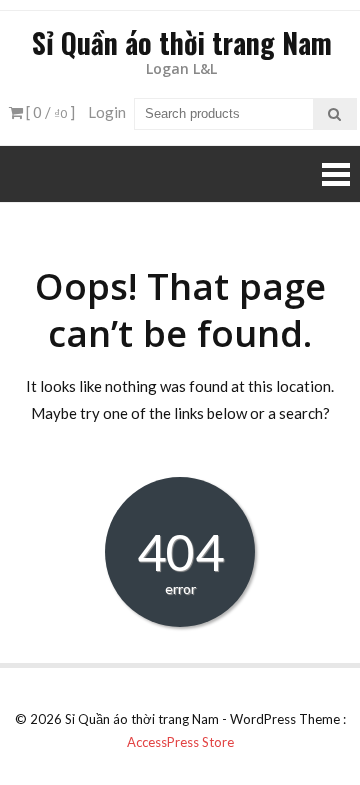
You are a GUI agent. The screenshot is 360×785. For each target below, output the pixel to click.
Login (107, 112)
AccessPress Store (180, 742)
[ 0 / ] (49, 112)
